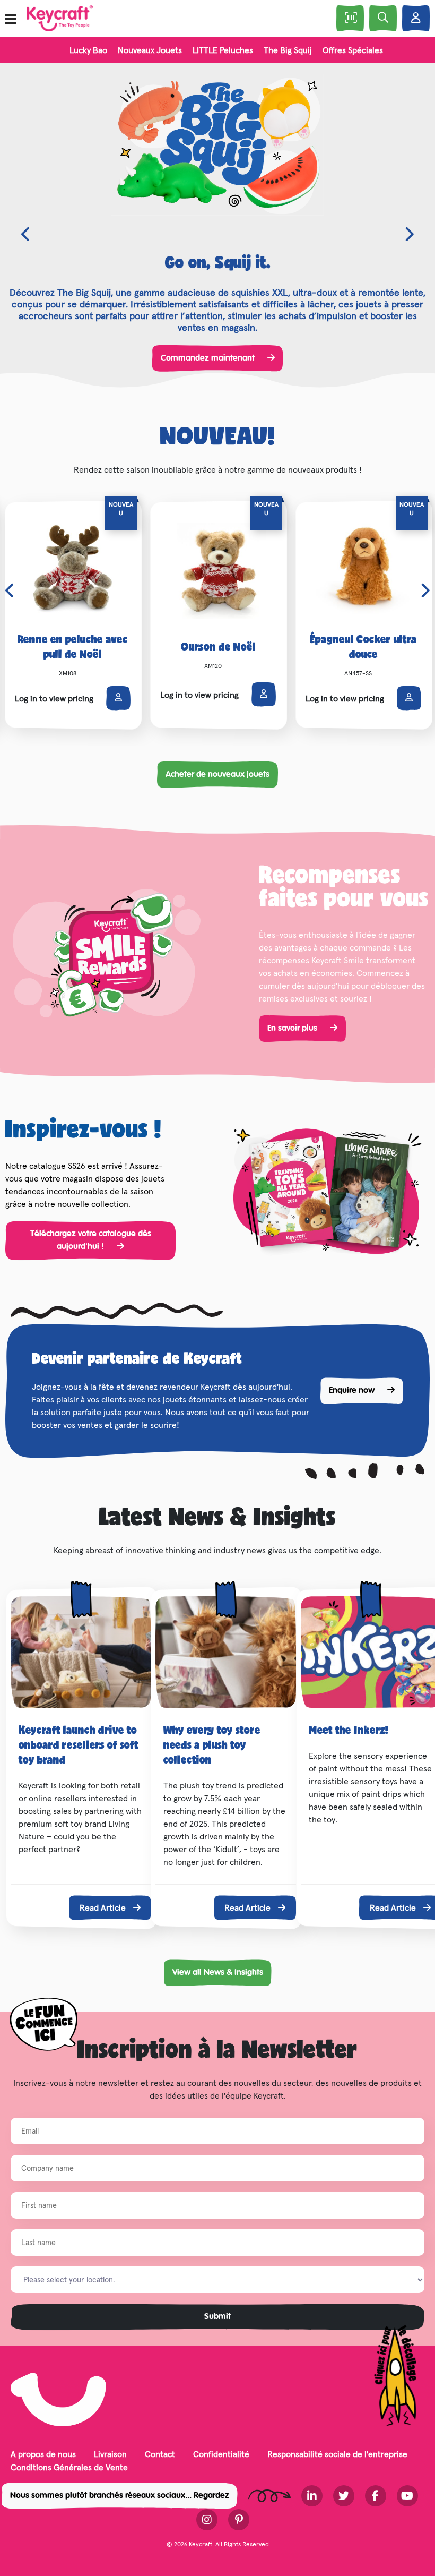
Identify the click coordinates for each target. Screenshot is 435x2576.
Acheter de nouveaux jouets (217, 775)
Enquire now (353, 1391)
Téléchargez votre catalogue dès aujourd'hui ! (91, 1240)
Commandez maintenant (209, 358)
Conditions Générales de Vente (69, 2467)
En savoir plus (293, 1029)
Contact (160, 2454)
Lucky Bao (88, 50)
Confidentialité (221, 2454)
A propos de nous (43, 2454)
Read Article (104, 1907)
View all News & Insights (218, 1973)
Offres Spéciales (353, 50)
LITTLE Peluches (223, 50)
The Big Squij (288, 50)
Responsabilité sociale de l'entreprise (337, 2454)
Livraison (110, 2454)
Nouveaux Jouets (150, 50)
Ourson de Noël (218, 648)
